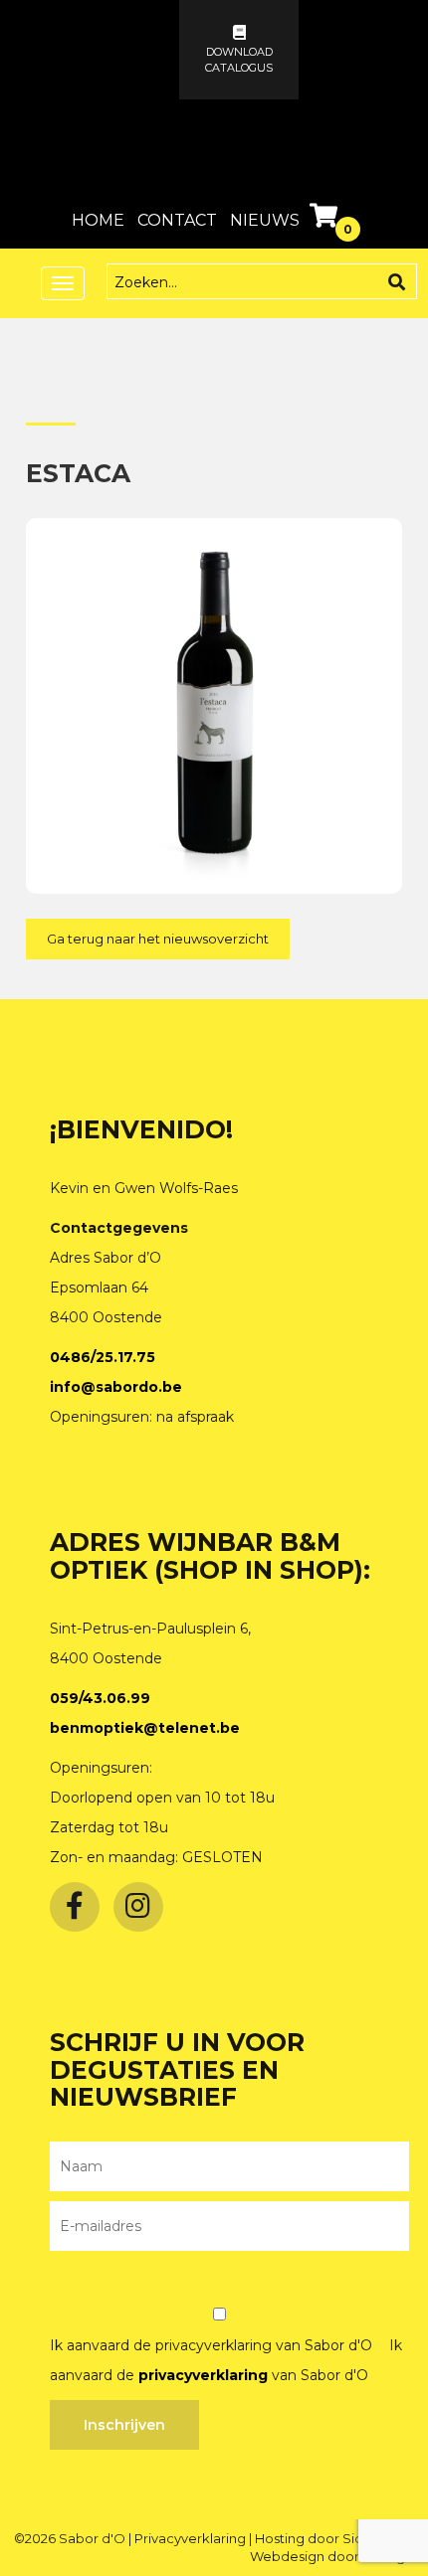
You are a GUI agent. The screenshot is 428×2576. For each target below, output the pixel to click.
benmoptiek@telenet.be (145, 1728)
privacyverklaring (203, 2375)
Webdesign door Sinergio (333, 2556)
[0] (326, 220)
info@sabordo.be (116, 1387)
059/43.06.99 (100, 1698)
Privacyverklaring (192, 2538)
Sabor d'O (94, 2538)
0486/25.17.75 (103, 1357)
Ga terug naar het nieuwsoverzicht (158, 939)
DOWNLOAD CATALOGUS (239, 60)
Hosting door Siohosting (334, 2538)
